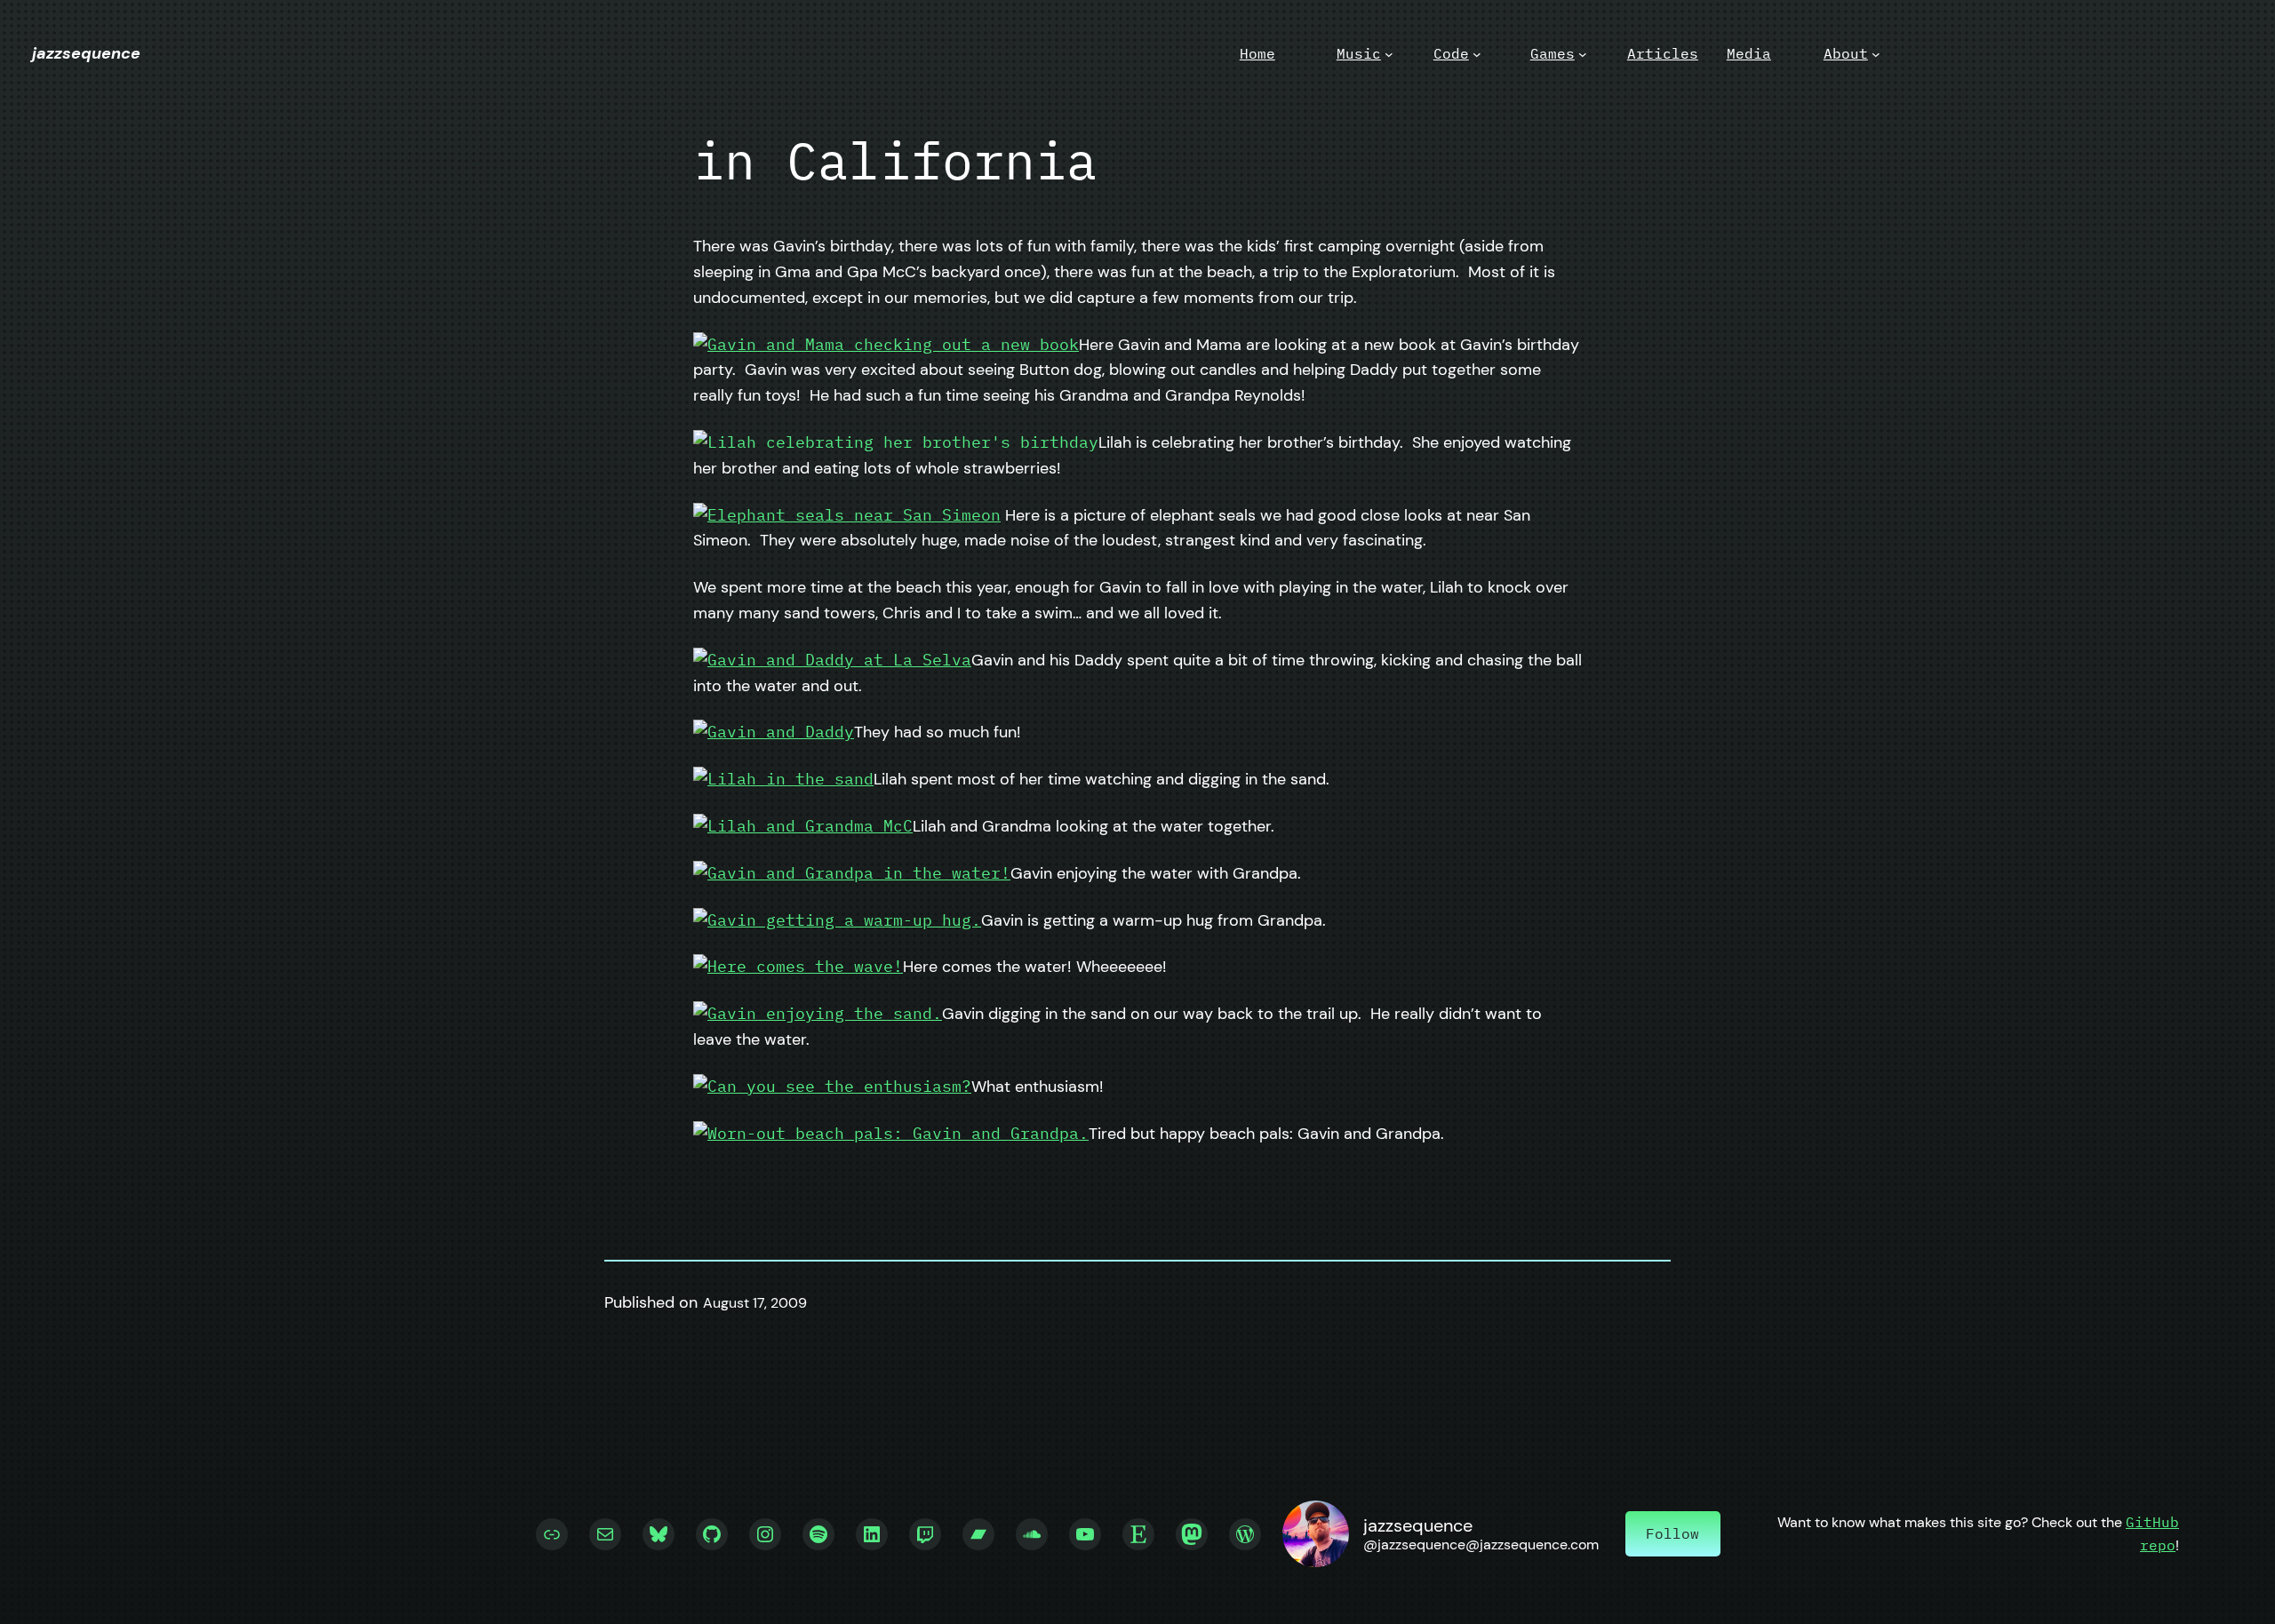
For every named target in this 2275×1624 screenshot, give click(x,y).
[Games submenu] (1583, 54)
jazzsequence (86, 53)
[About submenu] (1876, 54)
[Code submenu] (1477, 54)
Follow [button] (1672, 1533)
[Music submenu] (1389, 54)
